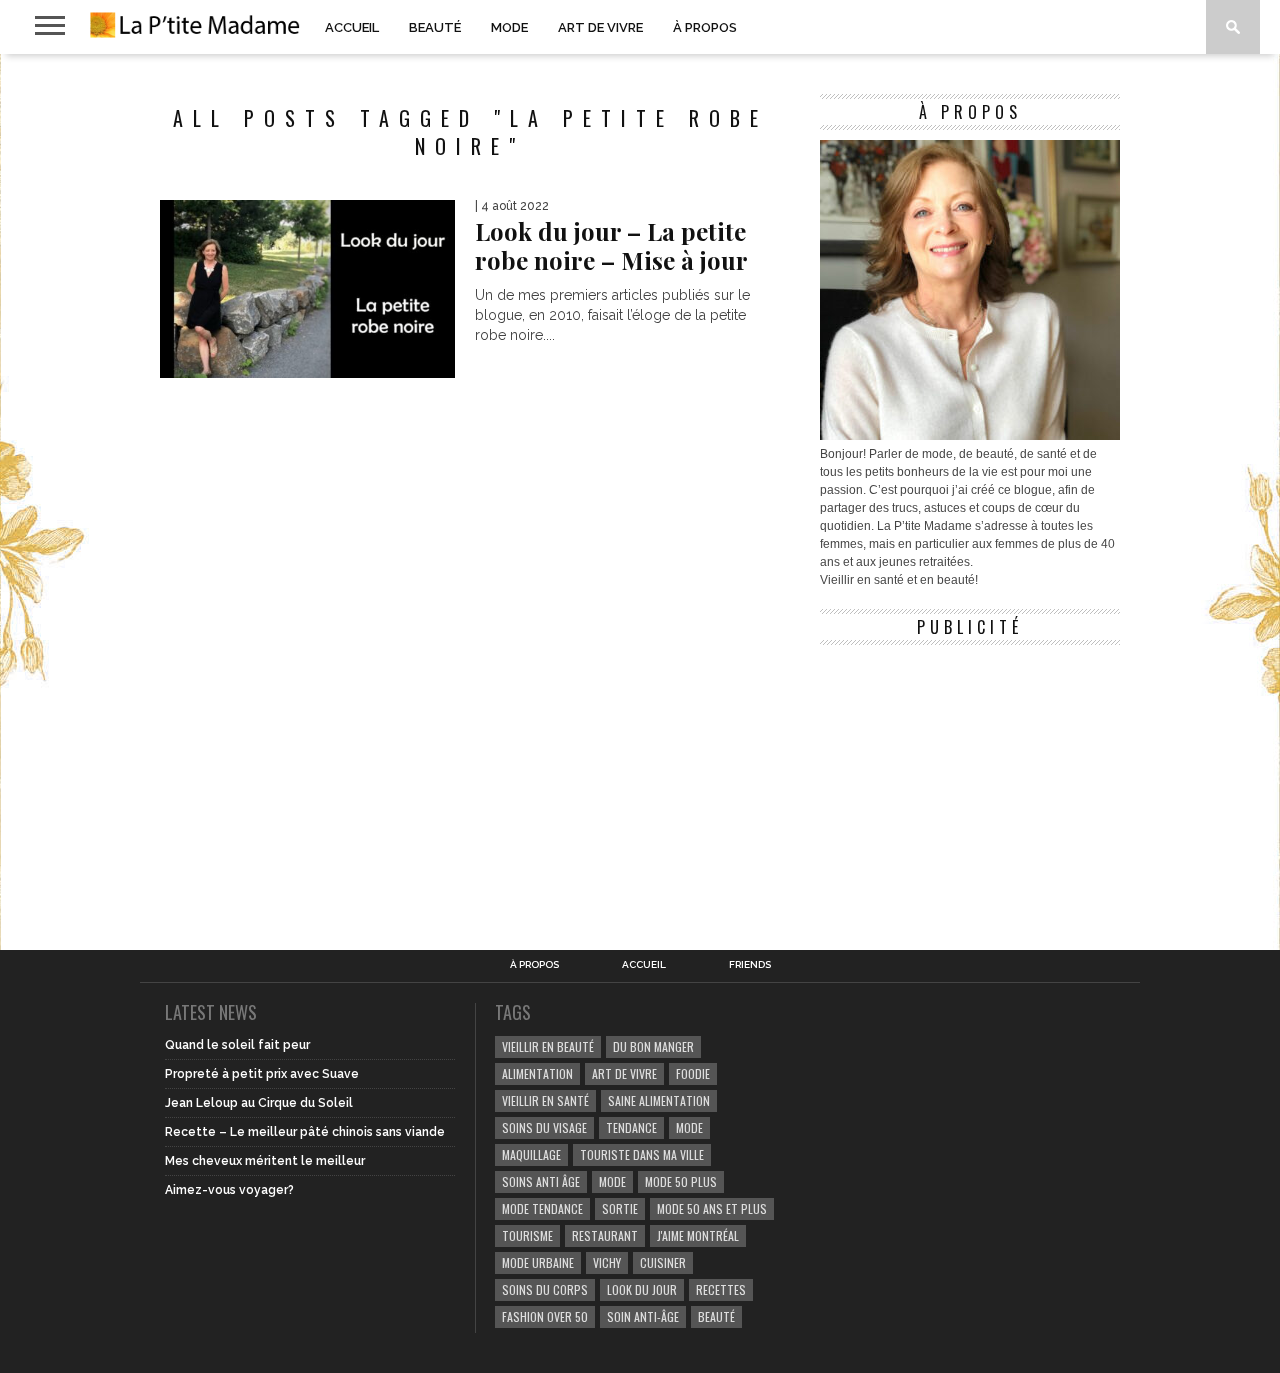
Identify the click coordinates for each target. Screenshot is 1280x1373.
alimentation (537, 1073)
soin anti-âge (643, 1316)
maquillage (531, 1154)
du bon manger (653, 1046)
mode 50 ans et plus (712, 1208)
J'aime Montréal (698, 1235)
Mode (509, 27)
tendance (631, 1127)
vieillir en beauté (548, 1046)
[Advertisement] (970, 780)
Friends (750, 965)
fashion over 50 (545, 1316)
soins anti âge (541, 1181)
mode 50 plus (681, 1181)
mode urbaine (538, 1262)
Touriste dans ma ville (642, 1154)
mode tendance (542, 1208)
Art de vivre (600, 27)
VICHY (607, 1262)
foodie (693, 1073)
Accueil (352, 27)
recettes (721, 1289)
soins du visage (544, 1127)
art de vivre (624, 1073)
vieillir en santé (545, 1100)
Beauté (435, 27)
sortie (620, 1208)
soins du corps (545, 1289)
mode (689, 1127)
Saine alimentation (659, 1100)
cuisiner (663, 1262)
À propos (705, 27)
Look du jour (642, 1289)
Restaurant (605, 1235)
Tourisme (527, 1235)
